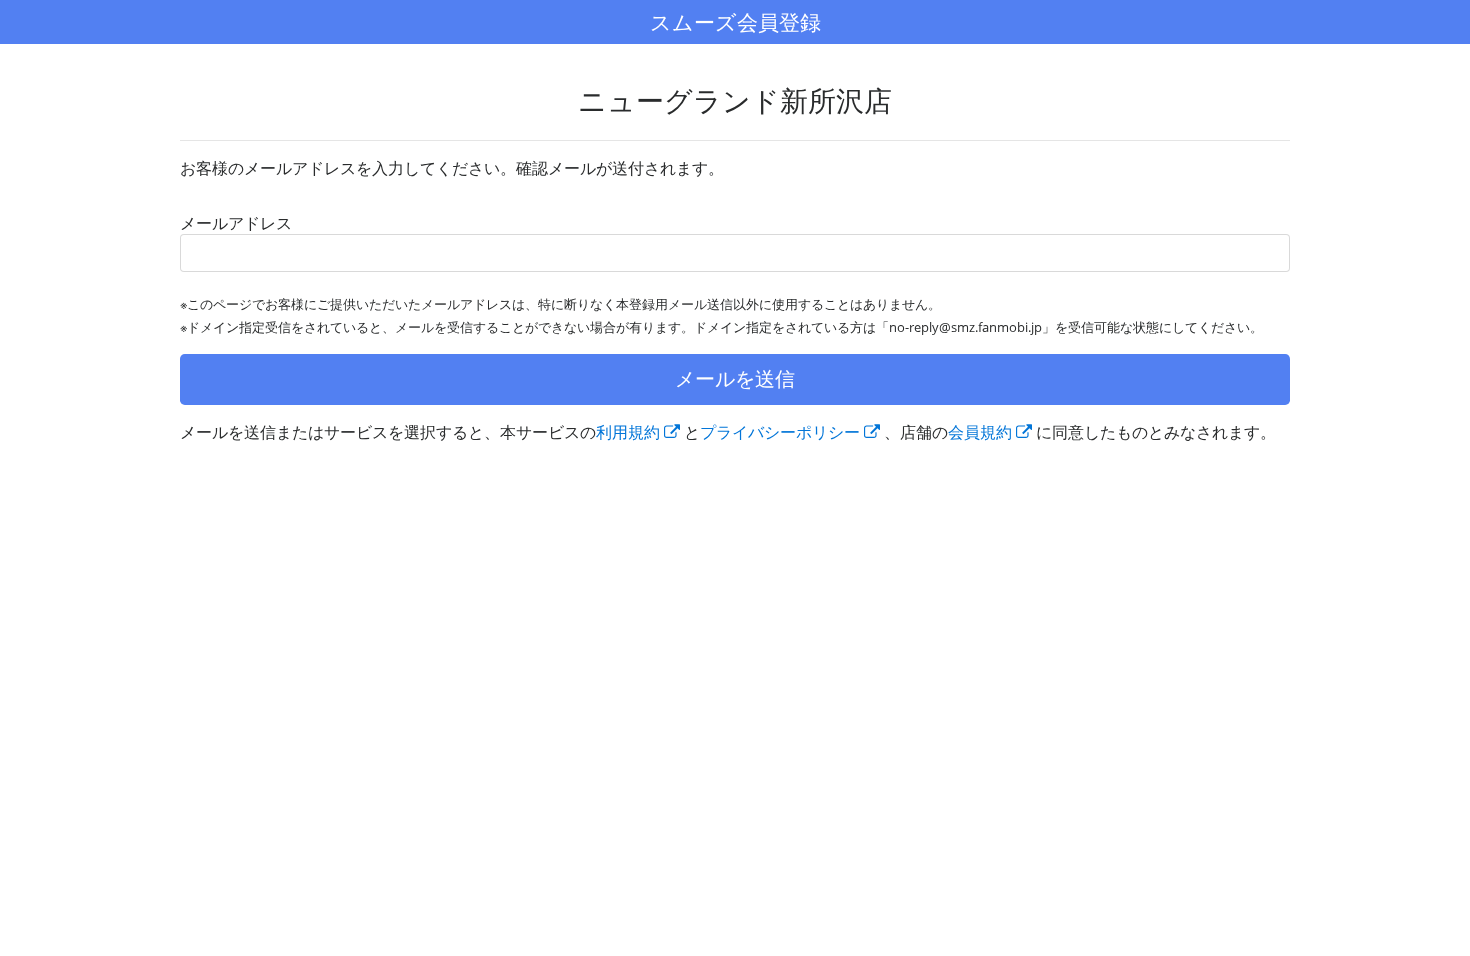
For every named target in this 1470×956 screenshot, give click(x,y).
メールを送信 (735, 379)
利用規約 (628, 432)
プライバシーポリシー (780, 432)
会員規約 (980, 432)
